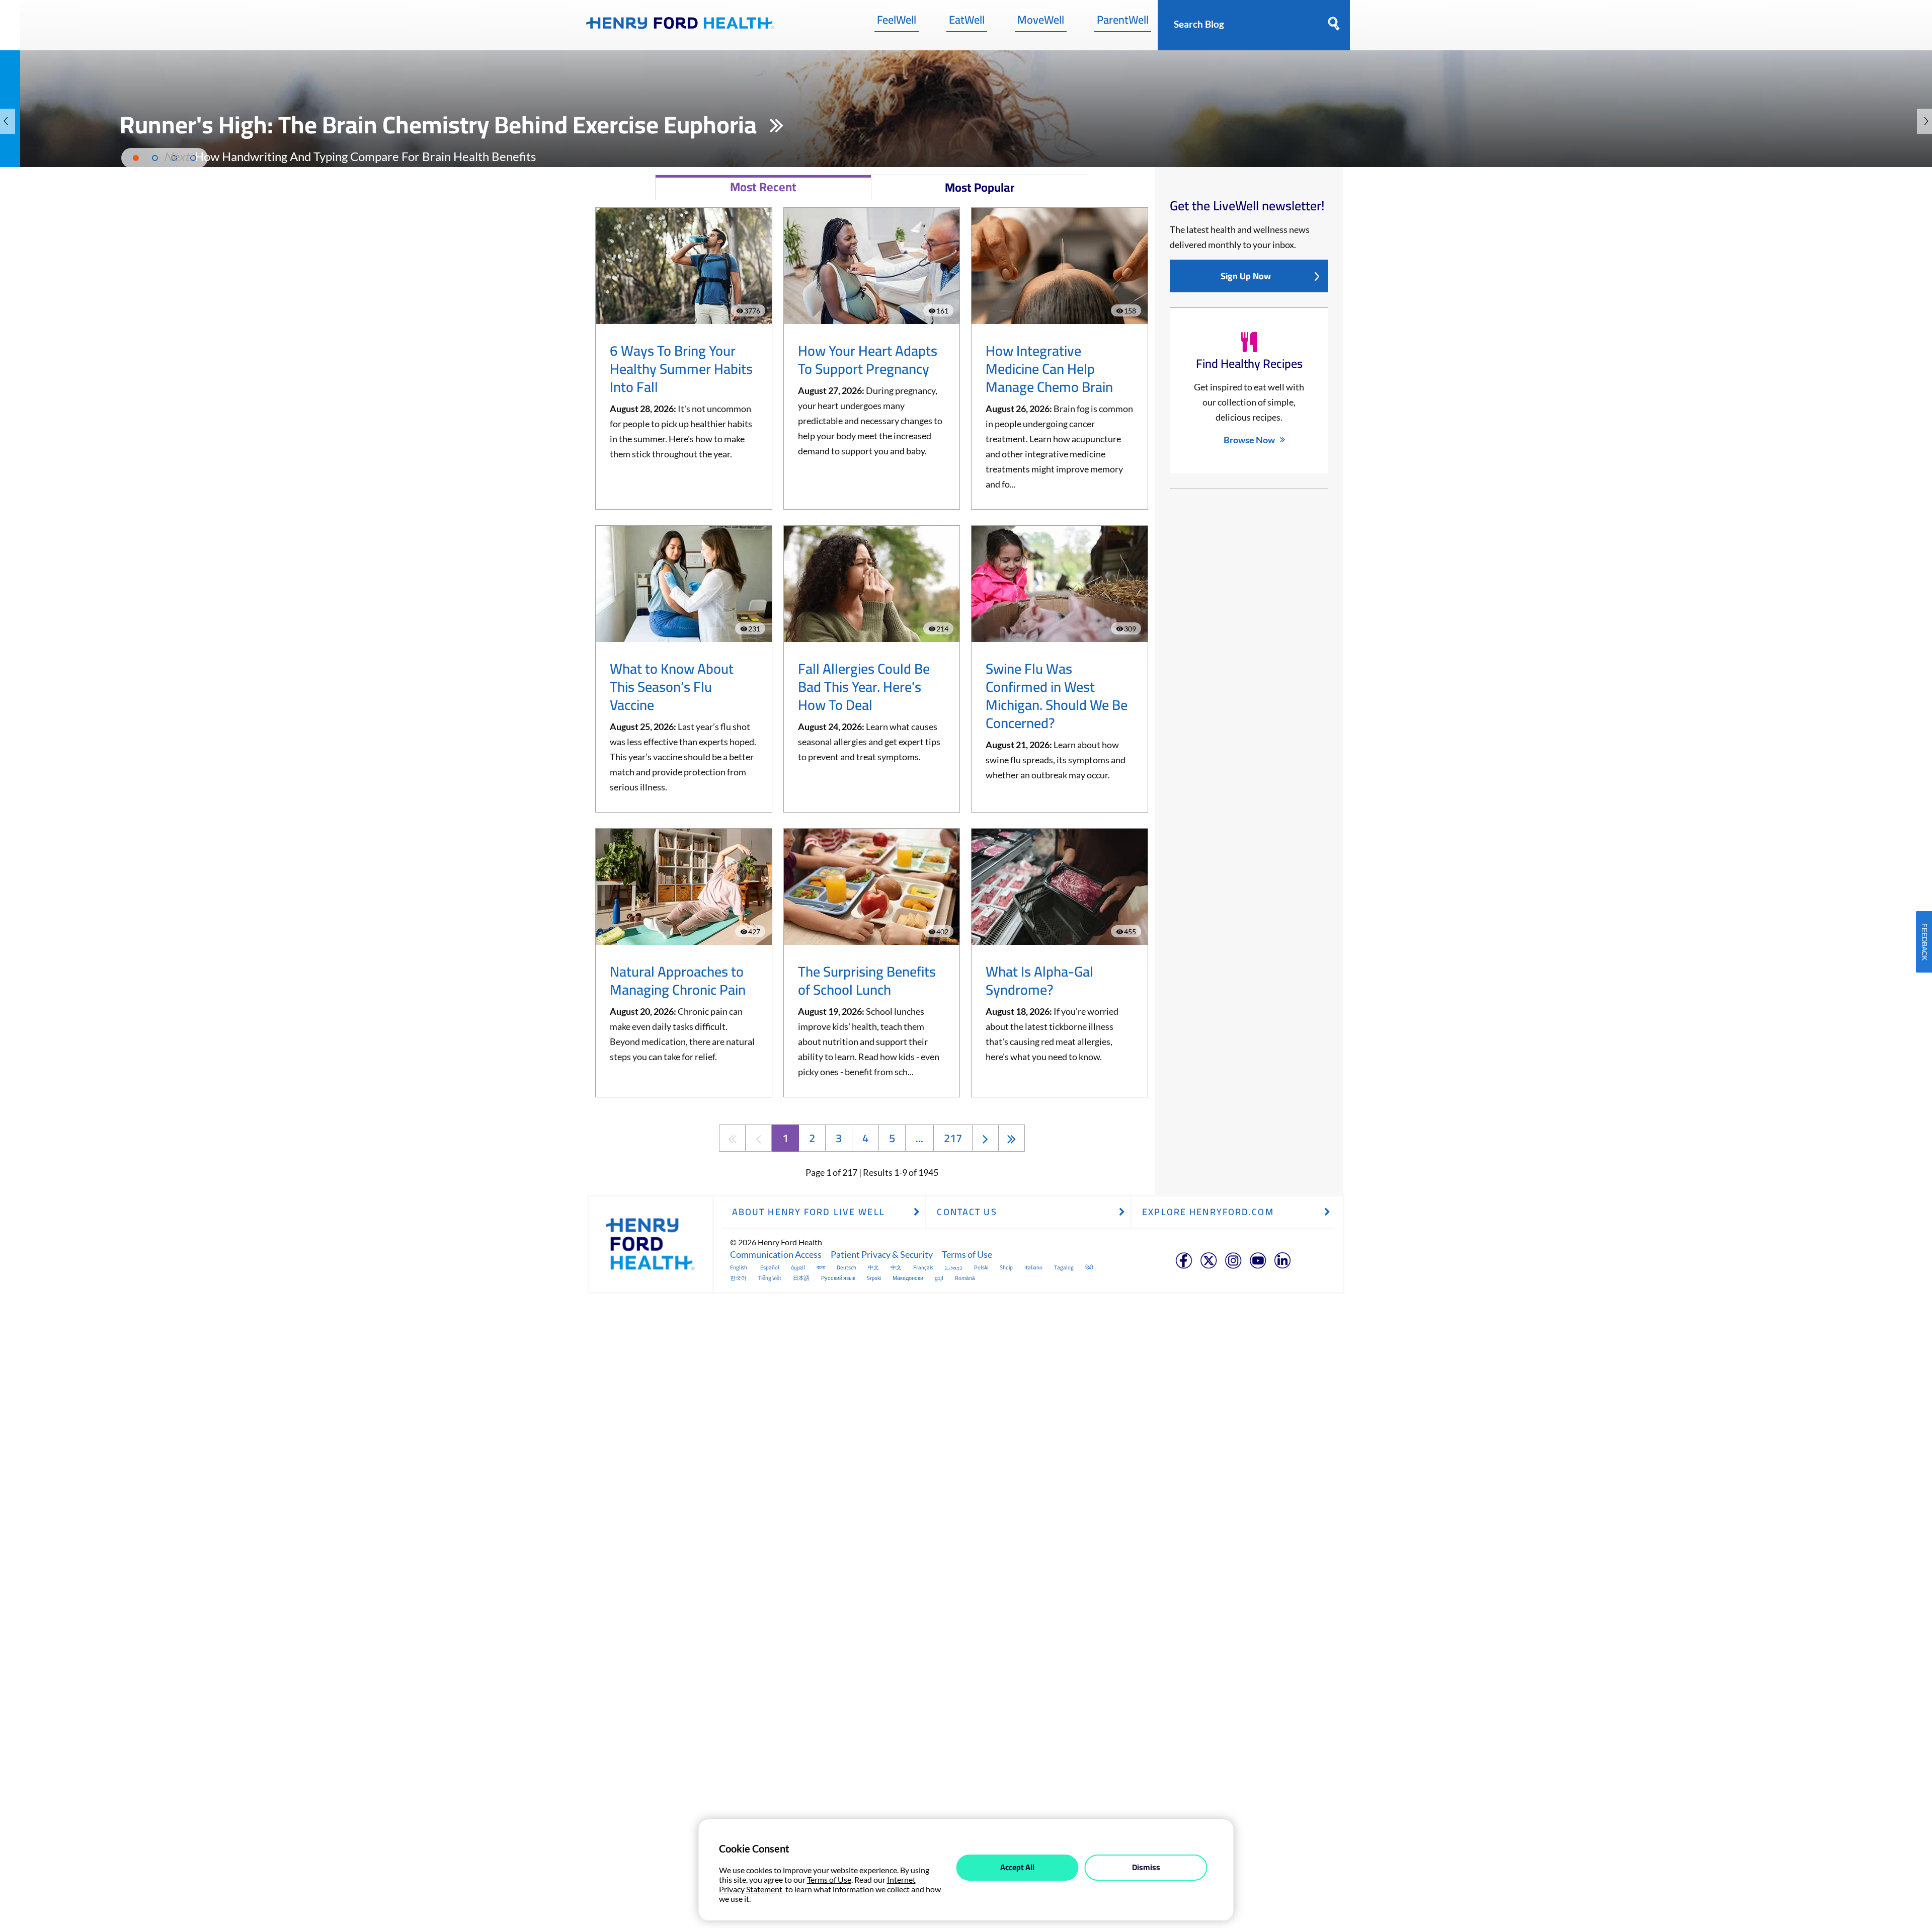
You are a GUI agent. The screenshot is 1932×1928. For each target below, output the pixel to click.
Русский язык (838, 1278)
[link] (680, 25)
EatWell (967, 22)
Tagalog (1064, 1267)
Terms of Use (967, 1254)
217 (953, 1138)
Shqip (1006, 1267)
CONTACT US (967, 1212)
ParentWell (1123, 22)
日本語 (801, 1278)
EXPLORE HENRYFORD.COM (1208, 1212)
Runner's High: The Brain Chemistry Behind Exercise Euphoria (441, 124)
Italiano (1033, 1267)
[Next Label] (985, 1138)
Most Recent (763, 187)
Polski (981, 1267)
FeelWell (897, 22)
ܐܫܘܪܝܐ (954, 1267)
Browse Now (1249, 440)
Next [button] (1924, 121)
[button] (350, 156)
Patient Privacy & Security (882, 1254)
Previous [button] (8, 121)
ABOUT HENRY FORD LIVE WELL (809, 1212)
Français (923, 1267)
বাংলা (821, 1267)
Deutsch (847, 1267)
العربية (798, 1267)
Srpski (874, 1278)
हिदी (1089, 1267)
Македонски (908, 1278)
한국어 (738, 1278)
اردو (939, 1278)
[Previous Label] (758, 1138)
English (739, 1267)
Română (965, 1278)
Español (770, 1267)
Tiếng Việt (770, 1278)
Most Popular (980, 187)
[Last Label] (1012, 1138)
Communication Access (776, 1254)
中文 (873, 1267)
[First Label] (732, 1138)
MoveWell (1041, 22)
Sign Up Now (1246, 276)
